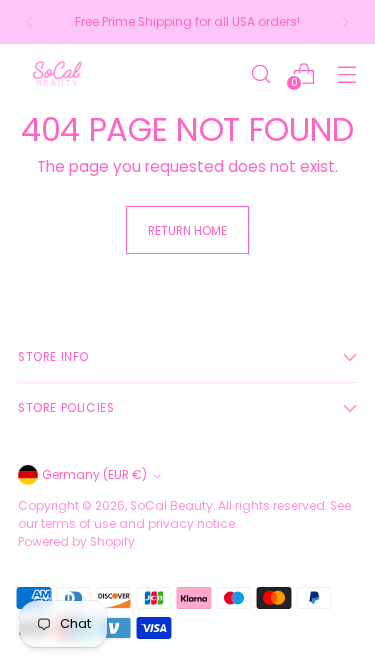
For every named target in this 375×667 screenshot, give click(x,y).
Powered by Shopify (76, 541)
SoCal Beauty (171, 505)
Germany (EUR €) (94, 474)
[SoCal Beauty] (58, 73)
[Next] (345, 22)
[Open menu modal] (346, 73)
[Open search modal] (260, 73)
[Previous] (30, 22)
